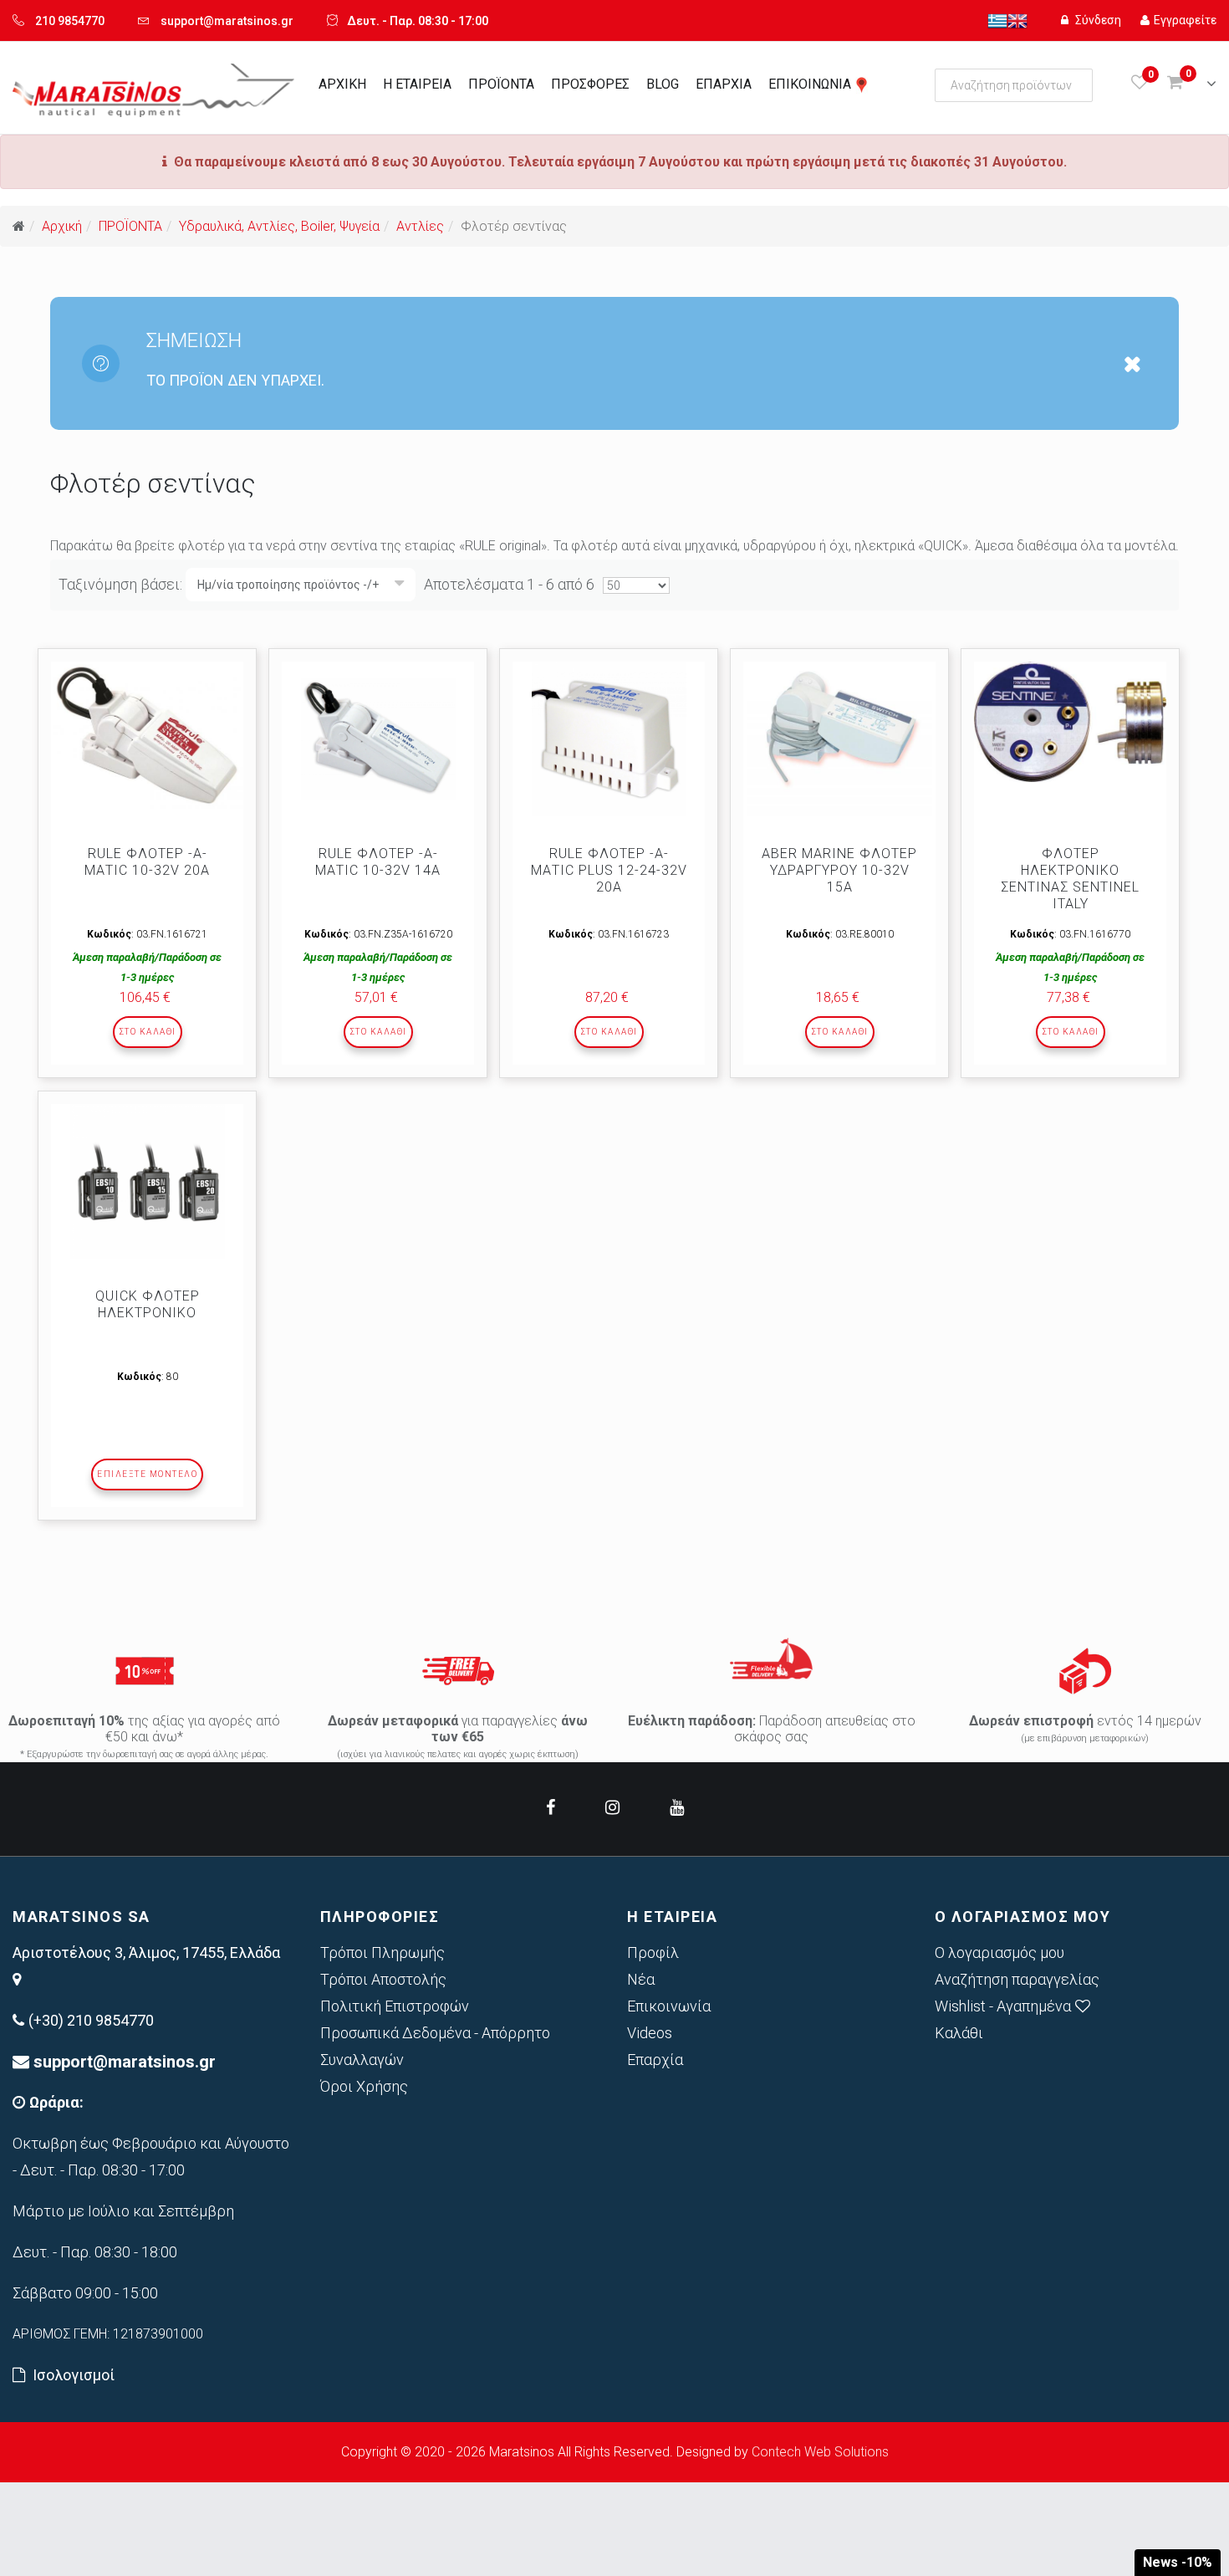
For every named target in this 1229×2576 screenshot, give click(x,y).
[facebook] (551, 1807)
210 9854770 (70, 21)
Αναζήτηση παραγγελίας (1017, 1979)
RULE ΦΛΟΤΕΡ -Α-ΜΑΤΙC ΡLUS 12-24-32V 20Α (609, 870)
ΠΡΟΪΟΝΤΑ (501, 84)
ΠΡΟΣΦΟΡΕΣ (590, 84)
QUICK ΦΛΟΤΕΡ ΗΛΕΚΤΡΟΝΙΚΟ (148, 1304)
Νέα (641, 1979)
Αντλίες (420, 226)
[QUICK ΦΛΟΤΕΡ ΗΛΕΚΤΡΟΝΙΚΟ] (147, 1181)
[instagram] (612, 1807)
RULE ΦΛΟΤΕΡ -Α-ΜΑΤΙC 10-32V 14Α (378, 862)
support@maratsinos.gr (227, 21)
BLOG (663, 84)
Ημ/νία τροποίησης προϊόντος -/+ (288, 585)
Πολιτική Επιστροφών (395, 2006)
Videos (650, 2033)
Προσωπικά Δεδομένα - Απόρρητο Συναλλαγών (435, 2046)
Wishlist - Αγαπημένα (1003, 2006)
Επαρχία (655, 2060)
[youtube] (677, 1807)
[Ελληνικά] (997, 20)
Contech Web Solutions (820, 2452)
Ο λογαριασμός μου (1000, 1952)
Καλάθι (959, 2033)
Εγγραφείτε (1185, 20)
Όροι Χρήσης (364, 2086)
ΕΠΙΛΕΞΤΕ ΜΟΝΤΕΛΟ (147, 1474)
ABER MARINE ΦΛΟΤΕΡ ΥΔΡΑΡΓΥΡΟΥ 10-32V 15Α (839, 870)
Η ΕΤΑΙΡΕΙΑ (417, 84)
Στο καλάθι (148, 1032)
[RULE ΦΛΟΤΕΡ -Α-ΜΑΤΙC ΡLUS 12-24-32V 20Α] (609, 739)
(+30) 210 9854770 (91, 2020)
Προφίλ (653, 1952)
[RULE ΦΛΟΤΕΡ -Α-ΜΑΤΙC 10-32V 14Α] (378, 739)
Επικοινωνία (669, 2006)
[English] (1017, 20)
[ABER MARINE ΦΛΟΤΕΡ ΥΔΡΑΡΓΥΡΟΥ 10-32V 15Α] (839, 739)
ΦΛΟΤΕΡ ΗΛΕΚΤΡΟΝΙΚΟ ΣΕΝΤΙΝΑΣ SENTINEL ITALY (1070, 879)
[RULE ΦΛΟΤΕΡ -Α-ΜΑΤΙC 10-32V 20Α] (147, 735)
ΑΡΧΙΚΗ (342, 84)
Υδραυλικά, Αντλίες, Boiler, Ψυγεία (279, 226)
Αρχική (62, 226)
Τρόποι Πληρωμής (382, 1952)
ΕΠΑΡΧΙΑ (724, 84)
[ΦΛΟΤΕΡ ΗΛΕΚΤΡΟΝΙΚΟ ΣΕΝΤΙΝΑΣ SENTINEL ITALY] (1070, 722)
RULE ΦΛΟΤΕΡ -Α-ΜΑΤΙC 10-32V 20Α (147, 862)
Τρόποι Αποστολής (383, 1979)
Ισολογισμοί (74, 2375)
